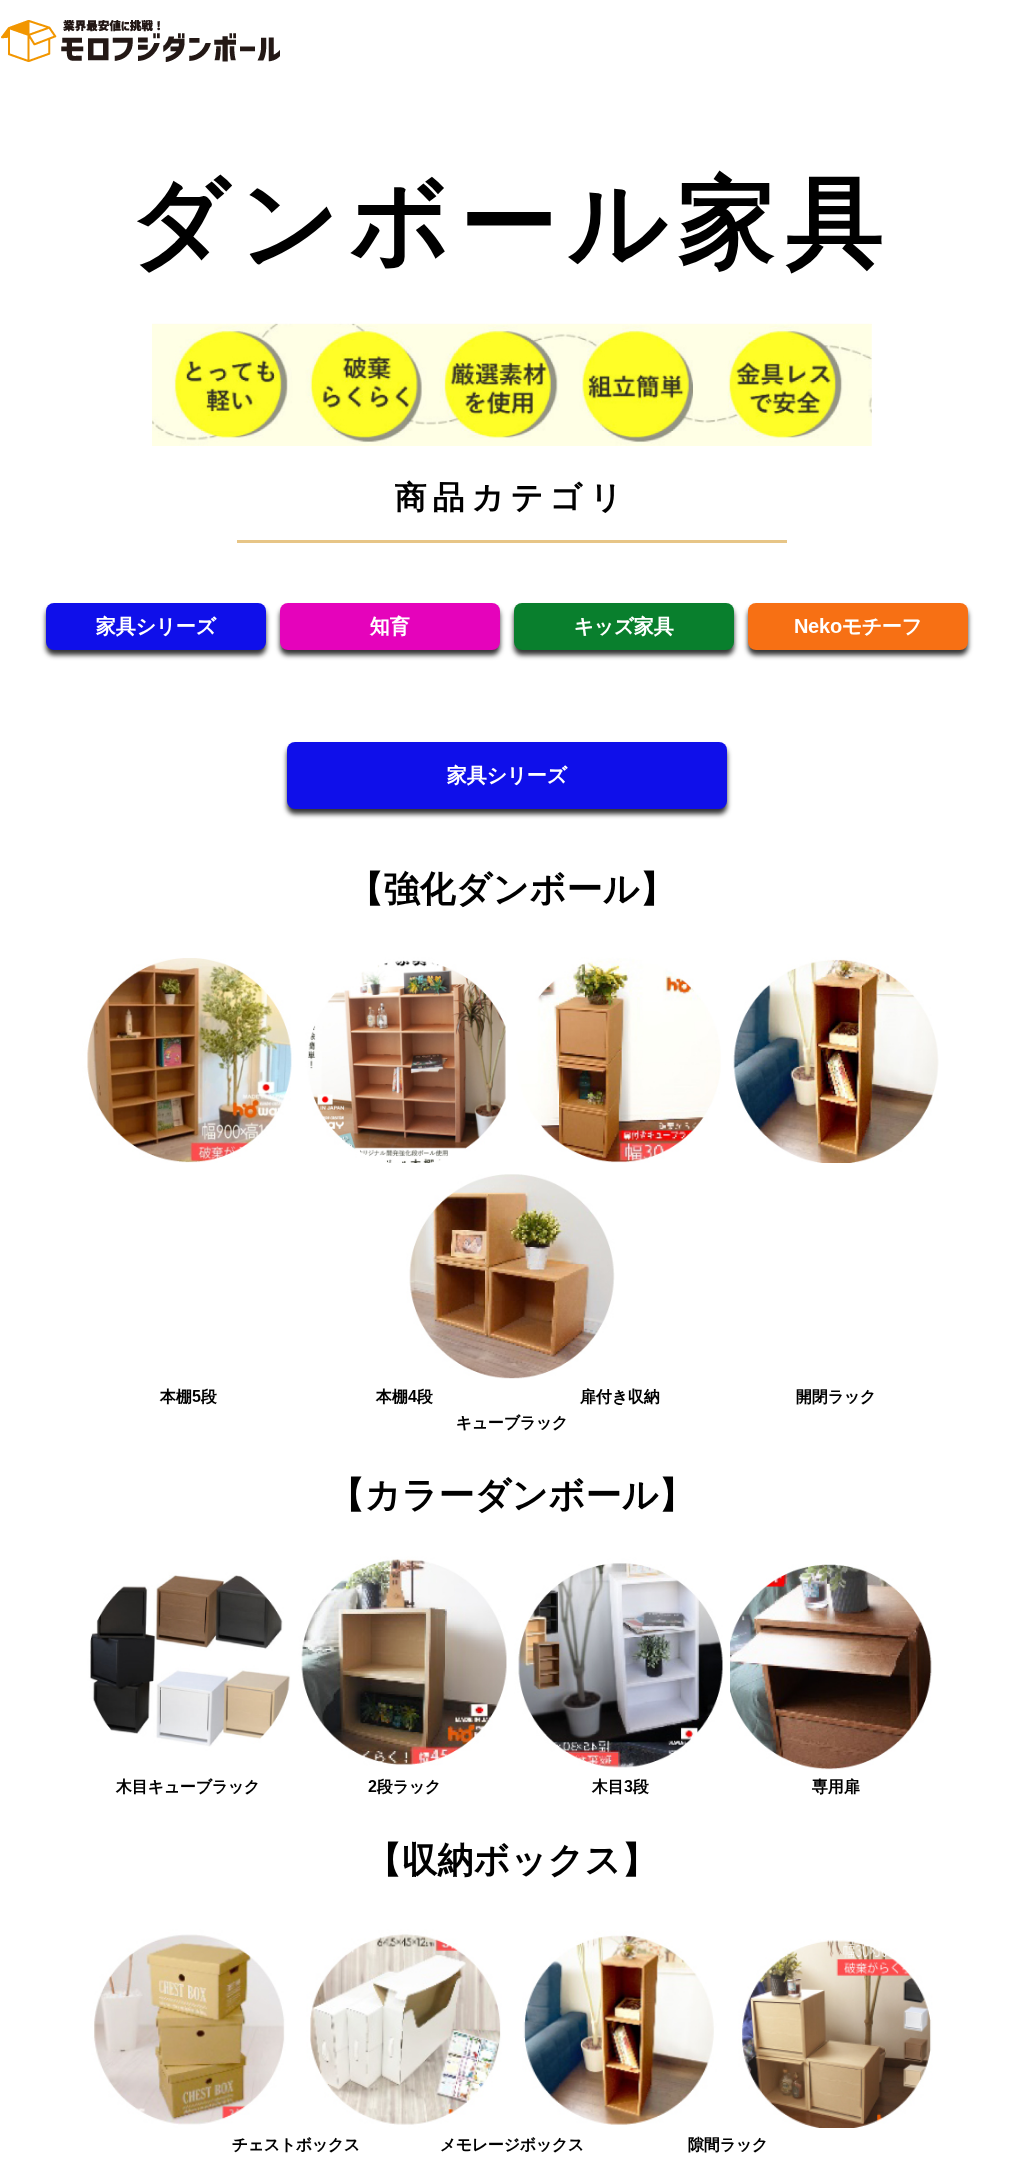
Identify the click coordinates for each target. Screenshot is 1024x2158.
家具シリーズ (156, 626)
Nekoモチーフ (858, 626)
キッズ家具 (624, 626)
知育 (390, 626)
